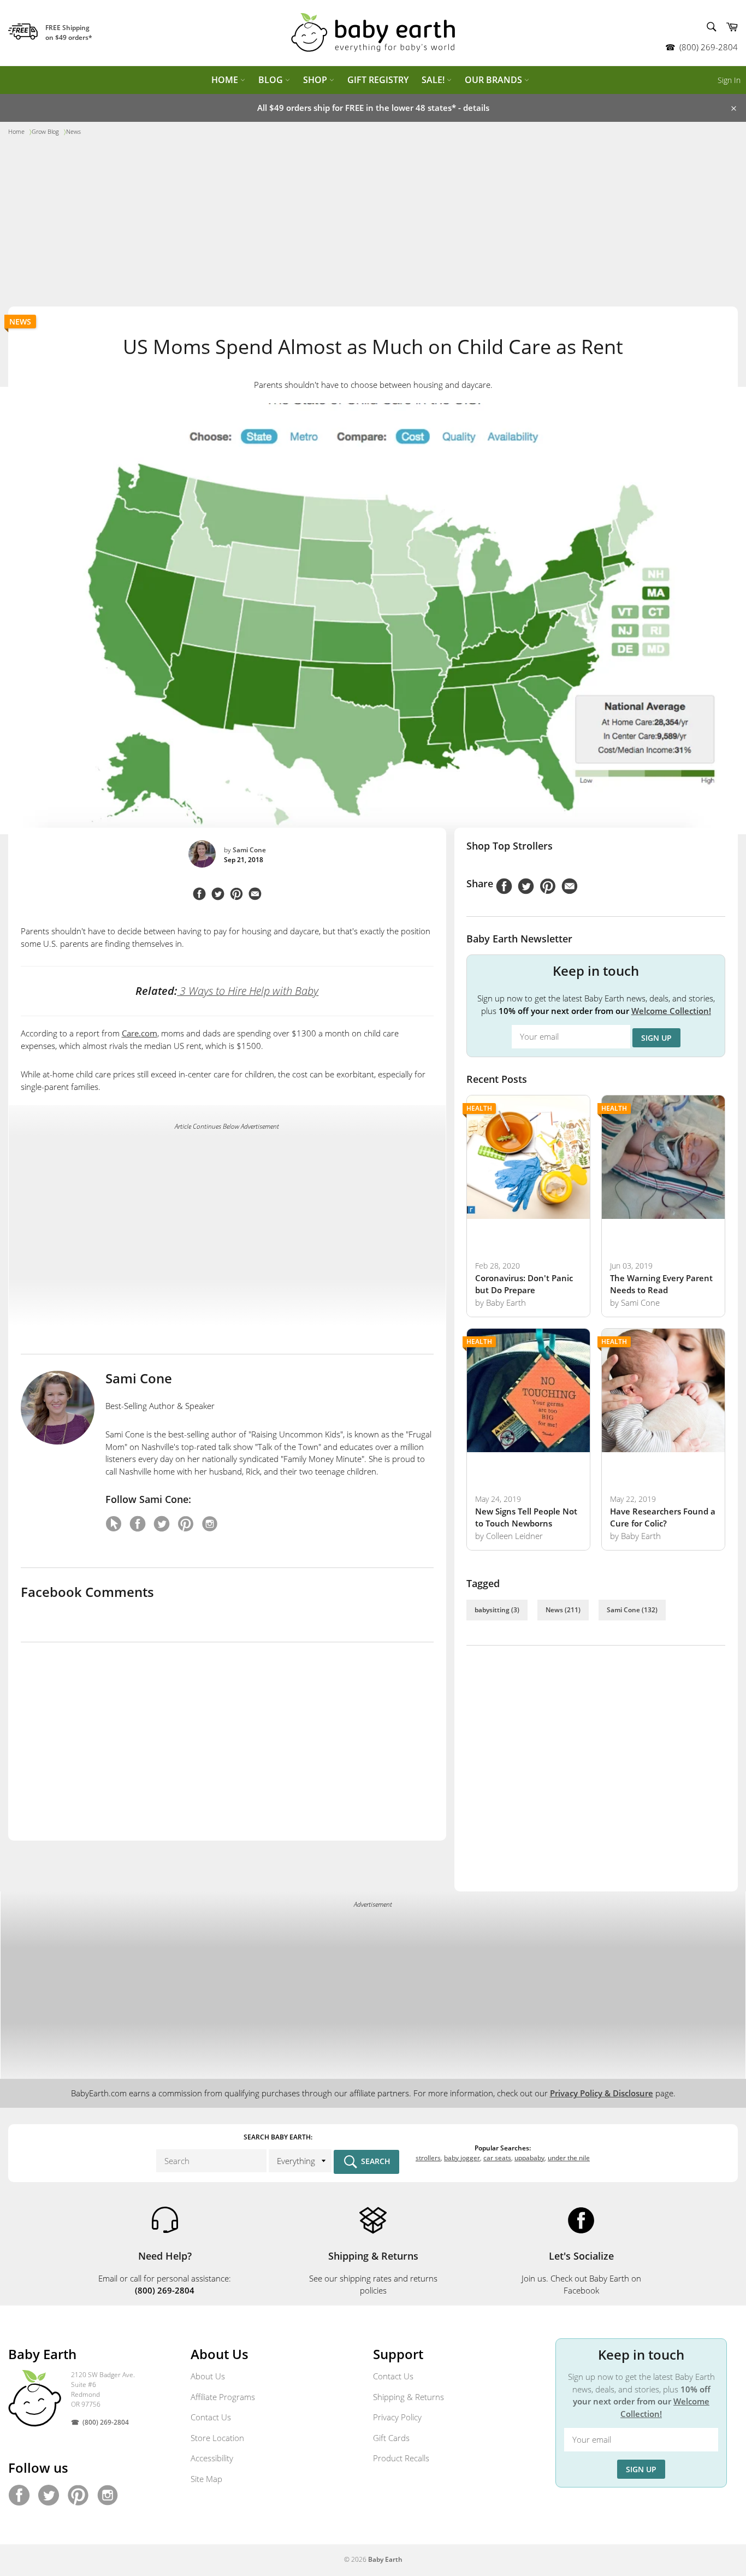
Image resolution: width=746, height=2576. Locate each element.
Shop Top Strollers (510, 846)
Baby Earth (385, 2559)
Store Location (217, 2438)
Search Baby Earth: (278, 2137)
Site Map (206, 2479)
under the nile (569, 2158)
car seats (497, 2158)
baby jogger (462, 2158)
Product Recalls (401, 2458)
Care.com (140, 1033)
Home (226, 80)
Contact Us (211, 2417)
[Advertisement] (373, 225)
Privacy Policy (397, 2417)
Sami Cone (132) (632, 1610)
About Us (208, 2376)
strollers (428, 2158)
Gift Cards (391, 2438)
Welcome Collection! (671, 1011)
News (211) (563, 1610)
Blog (272, 80)
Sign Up (656, 1038)
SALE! (434, 80)
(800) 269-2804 (709, 47)
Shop (316, 80)
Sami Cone (249, 850)
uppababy (529, 2158)
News (20, 322)
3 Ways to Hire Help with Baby (248, 991)
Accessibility (212, 2458)
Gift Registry (378, 80)
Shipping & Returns (408, 2397)
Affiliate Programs (223, 2397)
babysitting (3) (497, 1610)
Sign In (729, 80)
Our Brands (495, 80)
